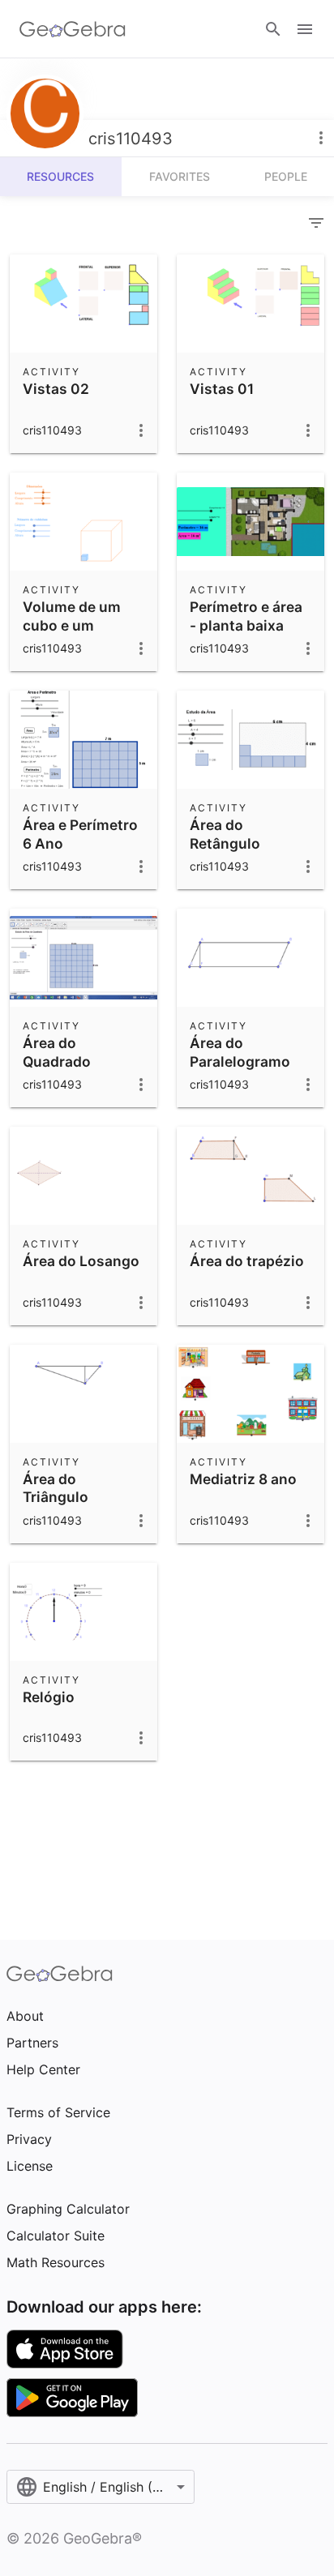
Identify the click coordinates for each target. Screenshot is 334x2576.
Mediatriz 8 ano (243, 1479)
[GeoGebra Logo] (73, 29)
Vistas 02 (56, 389)
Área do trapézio (247, 1261)
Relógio (49, 1697)
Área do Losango (81, 1261)
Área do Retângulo (225, 834)
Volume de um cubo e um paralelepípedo (74, 625)
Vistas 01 (222, 389)
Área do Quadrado (57, 1052)
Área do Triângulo (56, 1488)
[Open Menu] (305, 29)
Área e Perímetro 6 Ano (80, 834)
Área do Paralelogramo (240, 1052)
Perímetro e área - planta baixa (246, 616)
